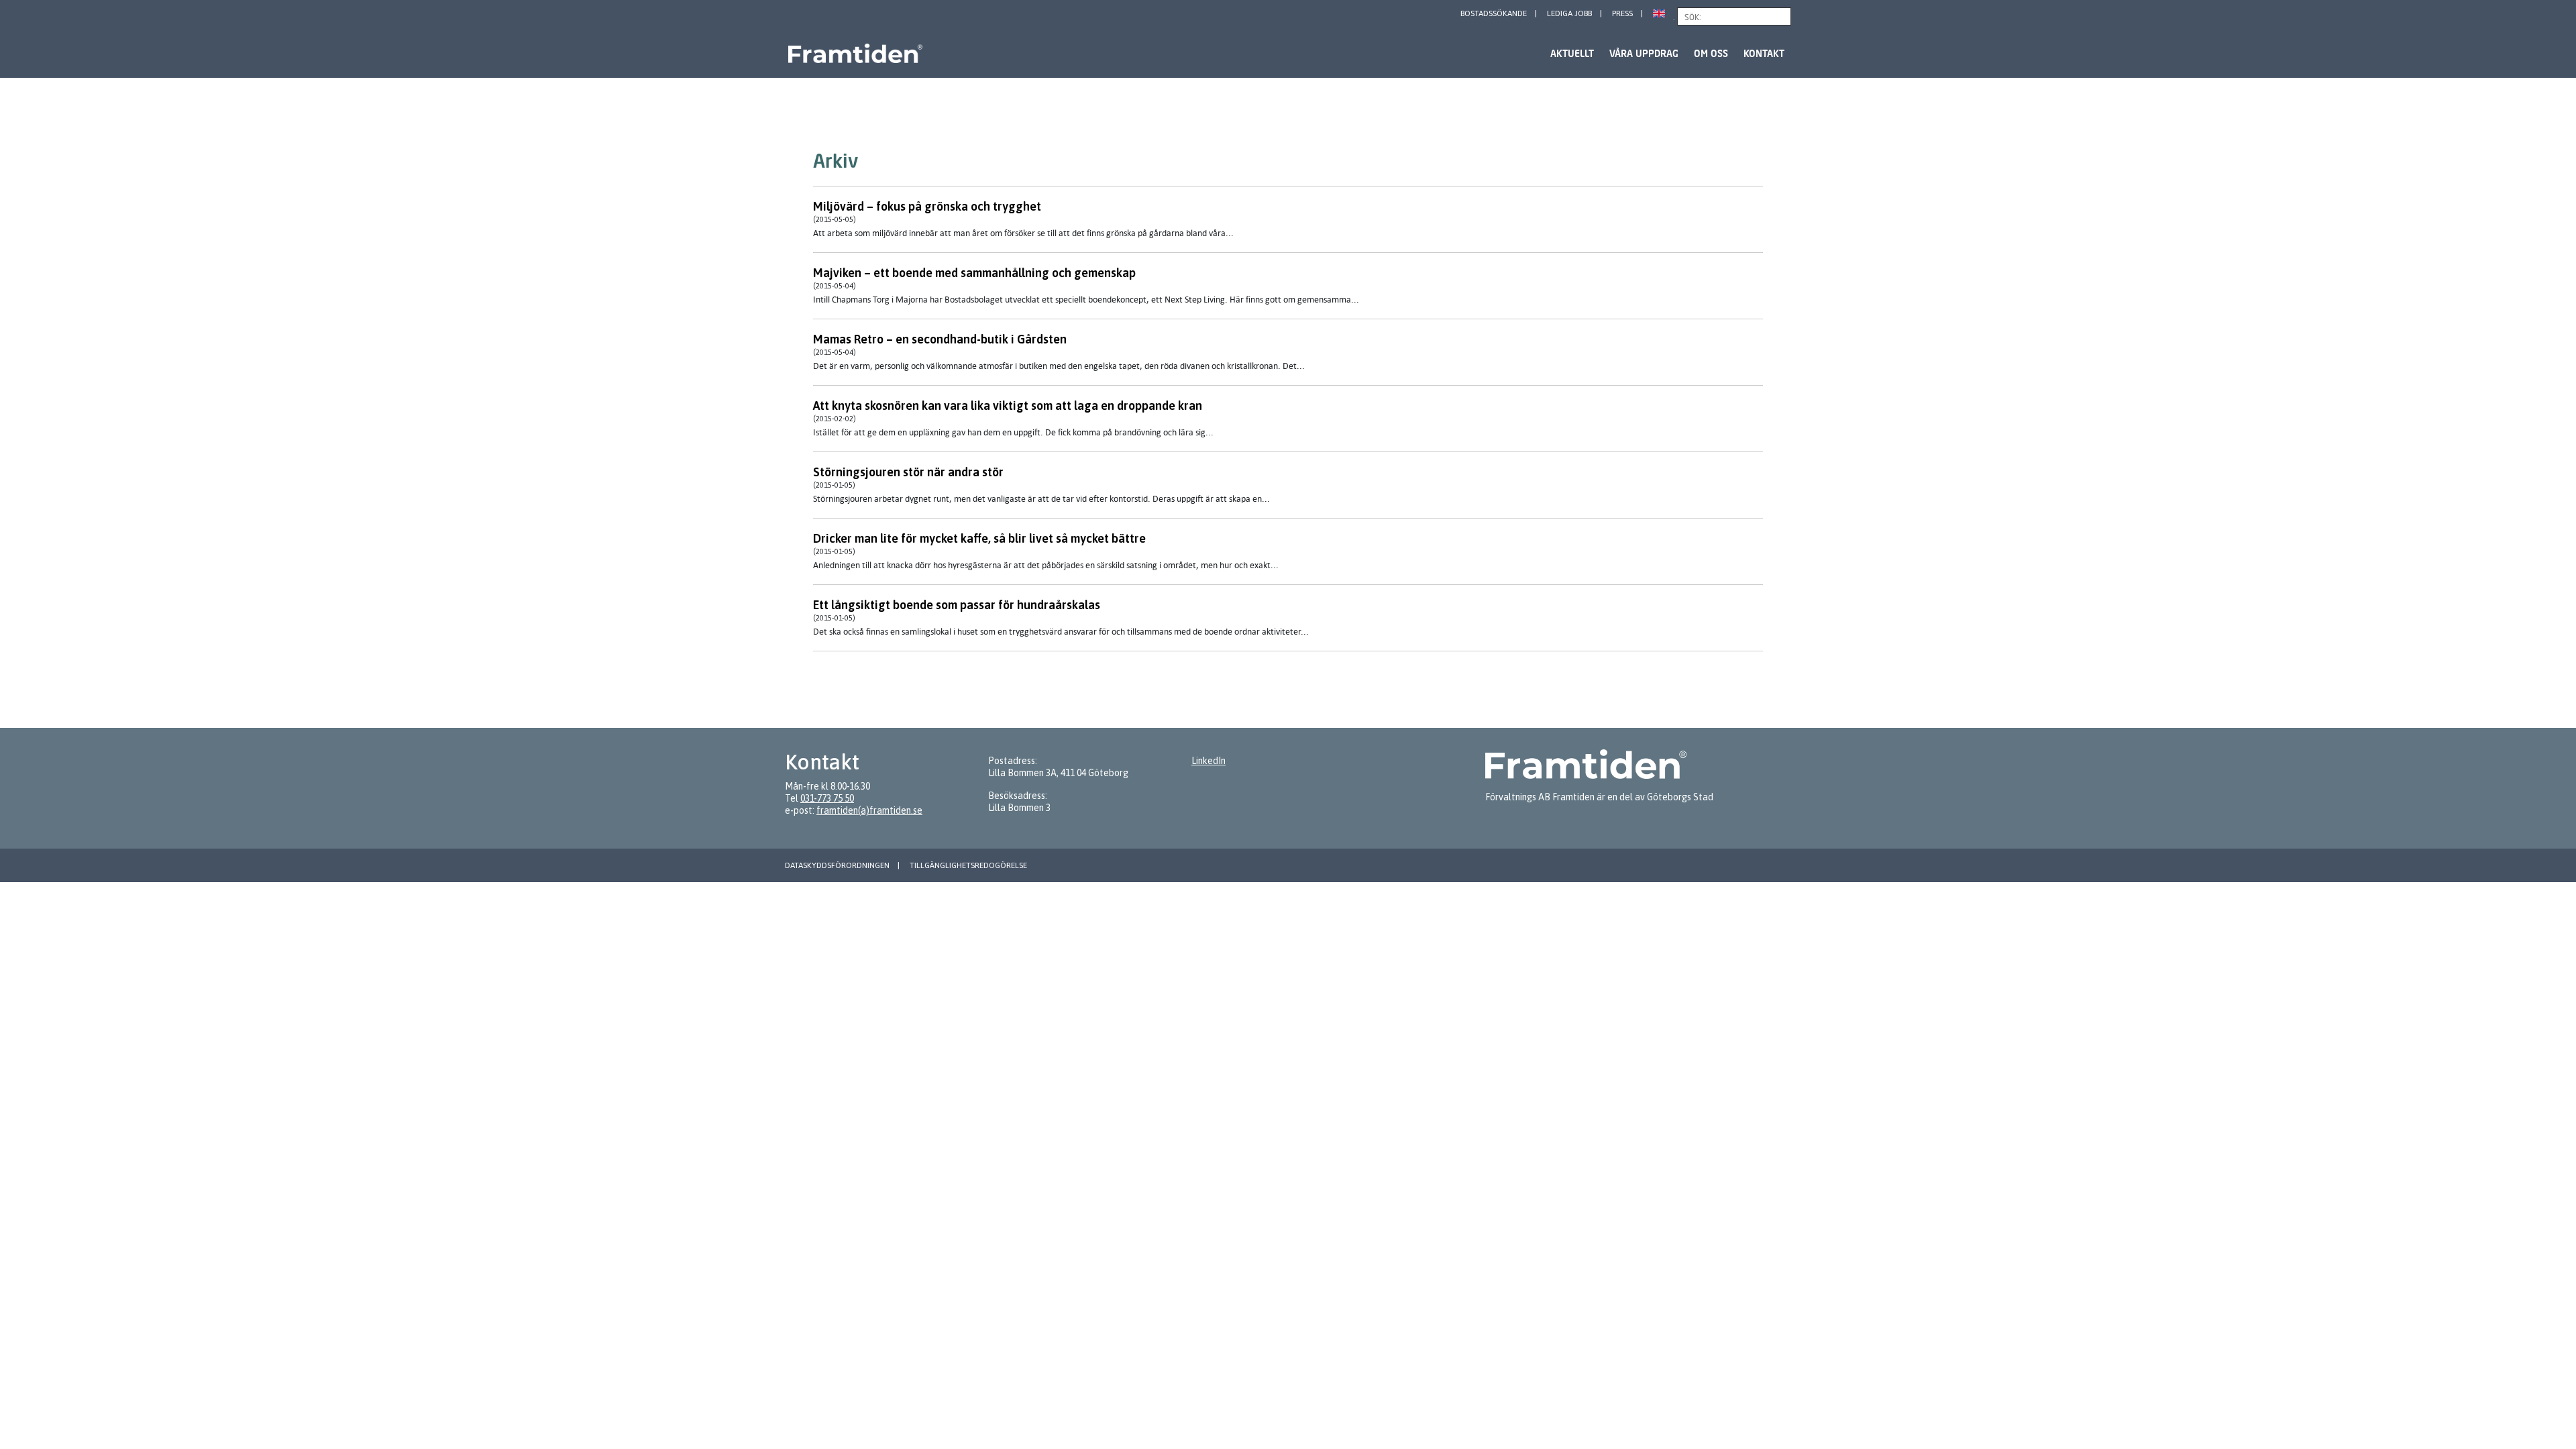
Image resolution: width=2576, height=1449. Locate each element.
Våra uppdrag (1644, 53)
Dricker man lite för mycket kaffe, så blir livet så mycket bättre (979, 538)
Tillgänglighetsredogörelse (968, 865)
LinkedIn (1209, 761)
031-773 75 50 (827, 798)
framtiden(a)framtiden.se (869, 810)
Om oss (1711, 53)
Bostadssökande (1494, 13)
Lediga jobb (1569, 13)
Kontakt (1764, 53)
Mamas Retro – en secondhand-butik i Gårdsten (940, 339)
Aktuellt (1572, 53)
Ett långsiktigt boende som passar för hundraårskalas (957, 605)
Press (1622, 13)
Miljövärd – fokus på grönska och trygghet (927, 206)
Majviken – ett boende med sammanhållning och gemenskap (974, 273)
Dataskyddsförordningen (837, 865)
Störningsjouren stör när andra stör (908, 472)
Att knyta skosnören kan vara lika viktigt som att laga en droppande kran (1008, 406)
